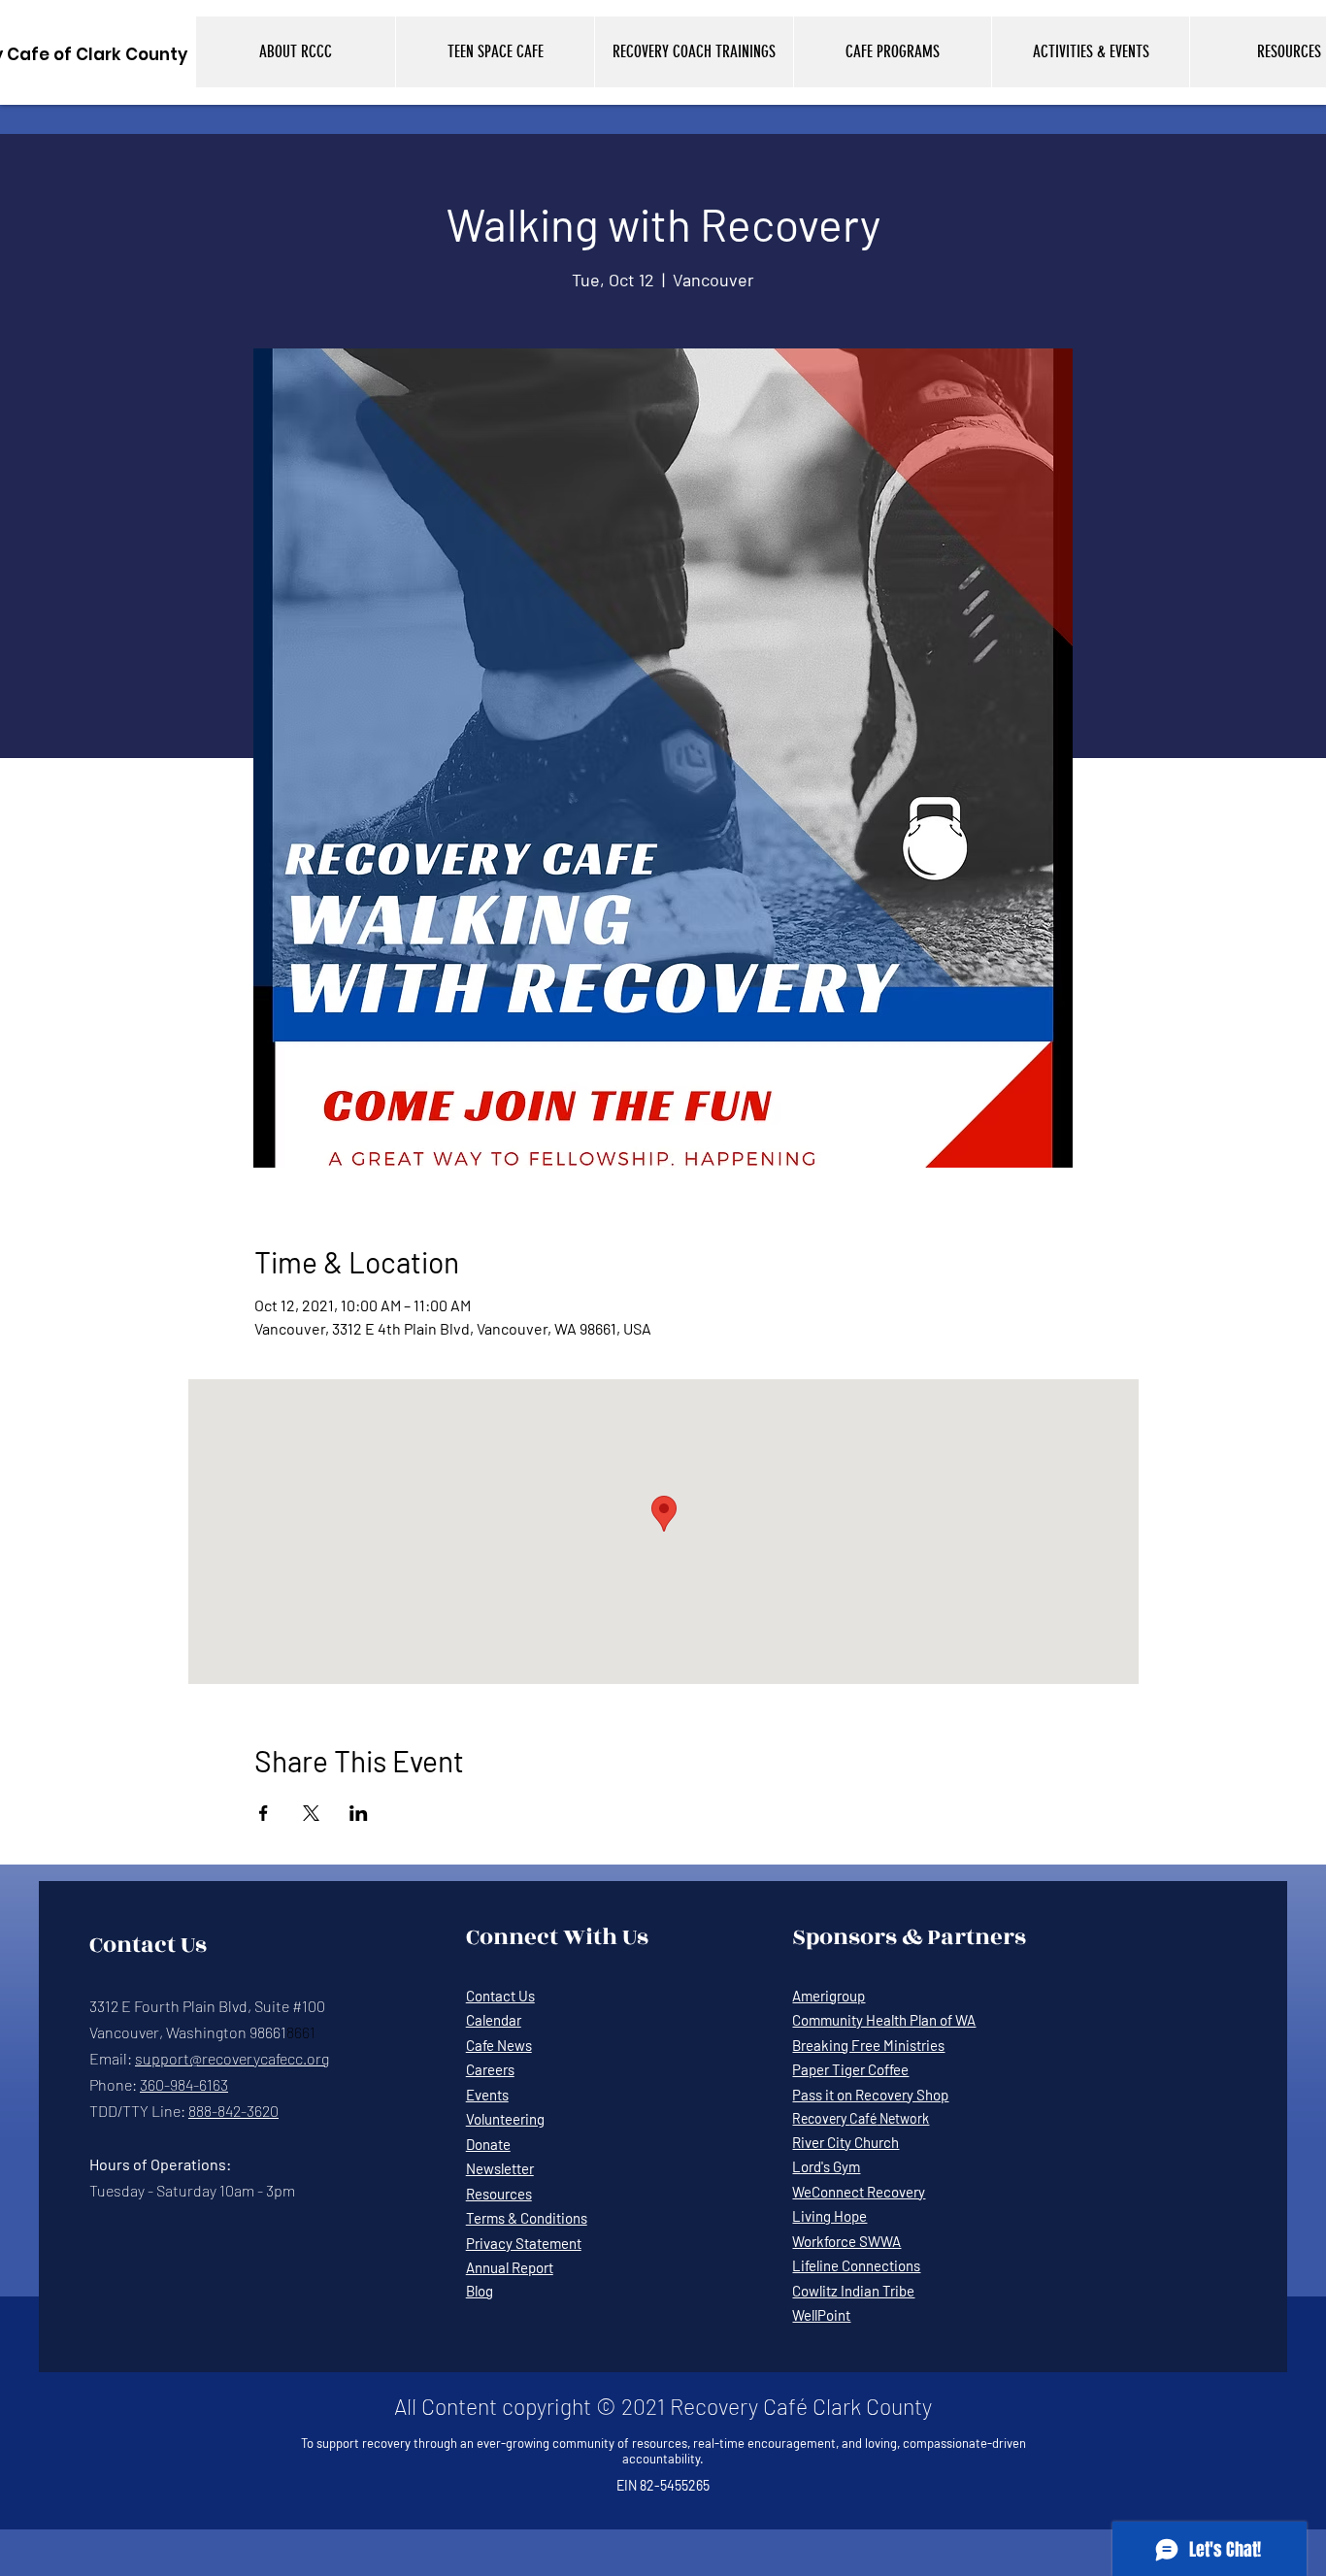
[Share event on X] (311, 1813)
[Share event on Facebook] (264, 1813)
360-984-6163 (184, 2084)
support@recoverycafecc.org (232, 2058)
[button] (296, 52)
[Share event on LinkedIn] (359, 1813)
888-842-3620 (233, 2111)
